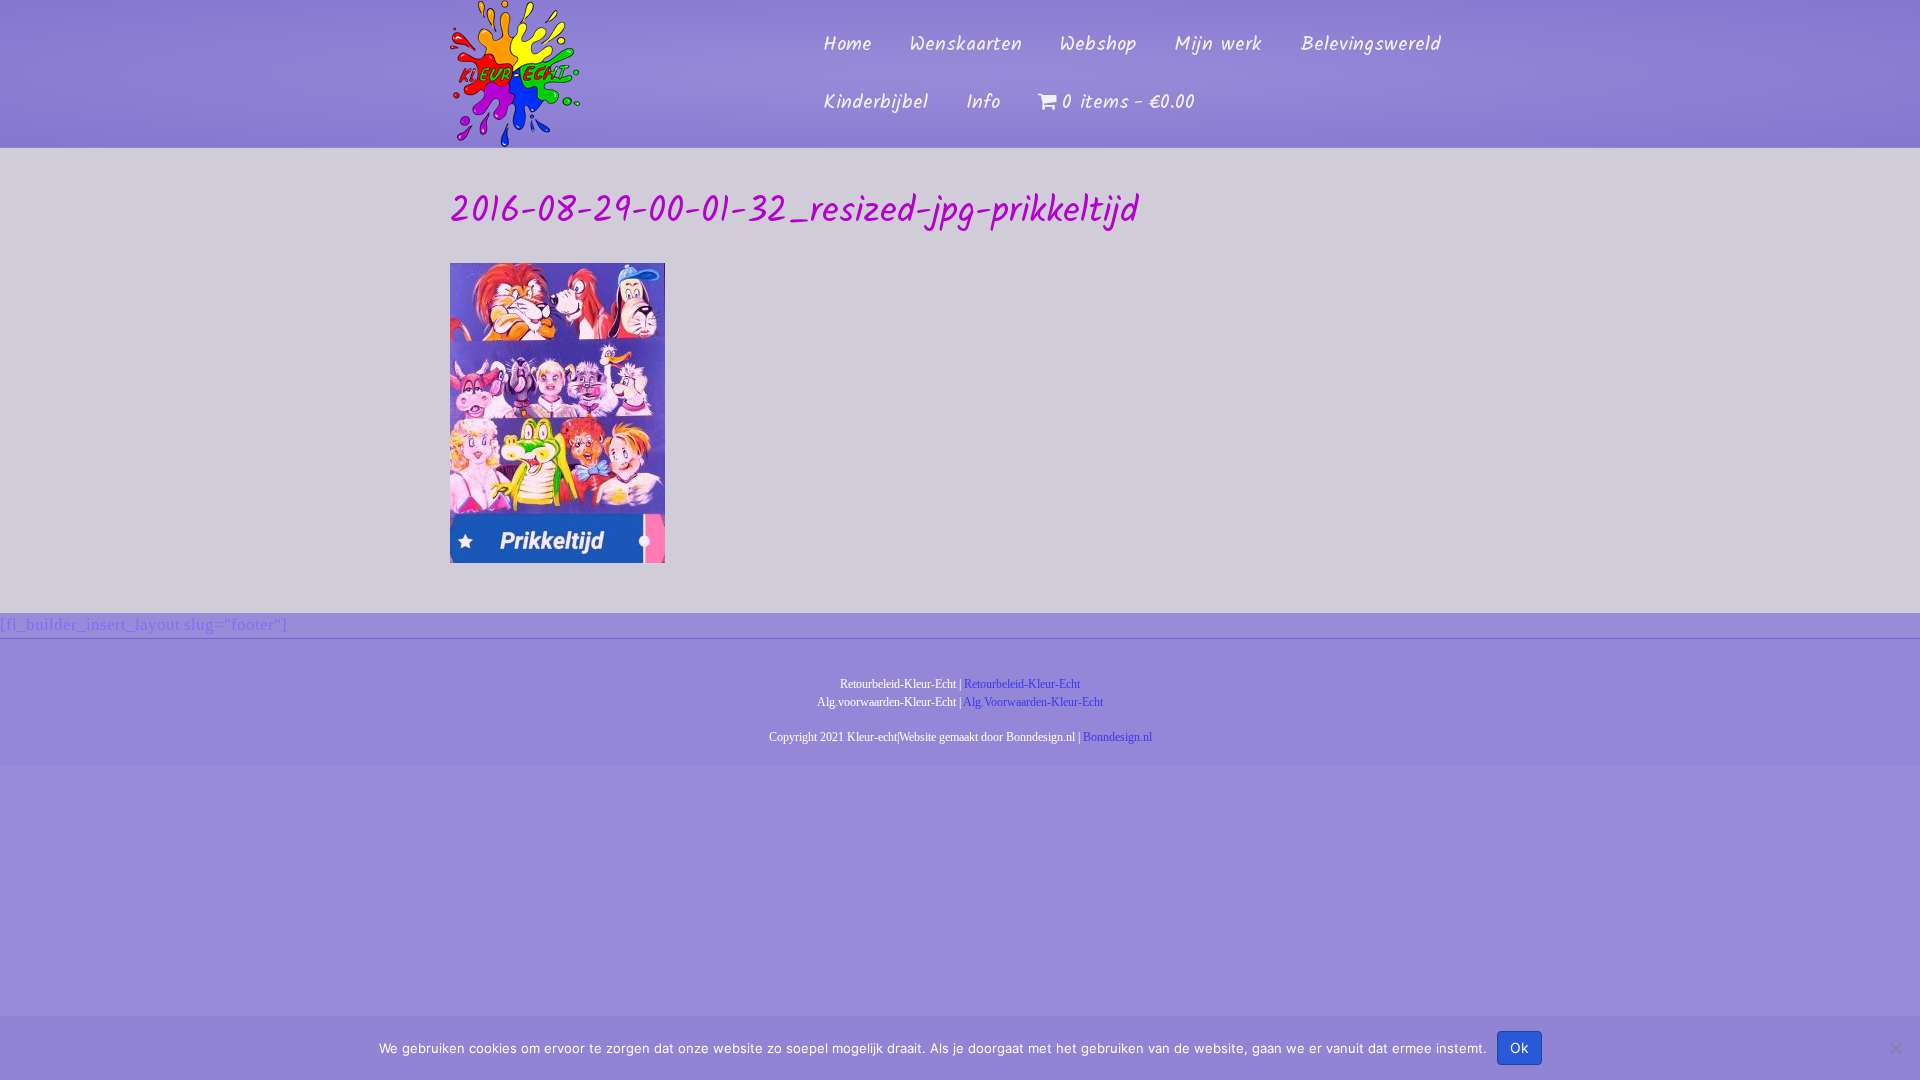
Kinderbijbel (875, 103)
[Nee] (1895, 1048)
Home (847, 45)
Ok (1519, 1047)
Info (983, 103)
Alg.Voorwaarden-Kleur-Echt (1033, 702)
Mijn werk (1218, 45)
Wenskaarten (966, 45)
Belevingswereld (1370, 45)
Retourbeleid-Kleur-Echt (1022, 684)
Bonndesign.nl (1117, 737)
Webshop (1098, 45)
